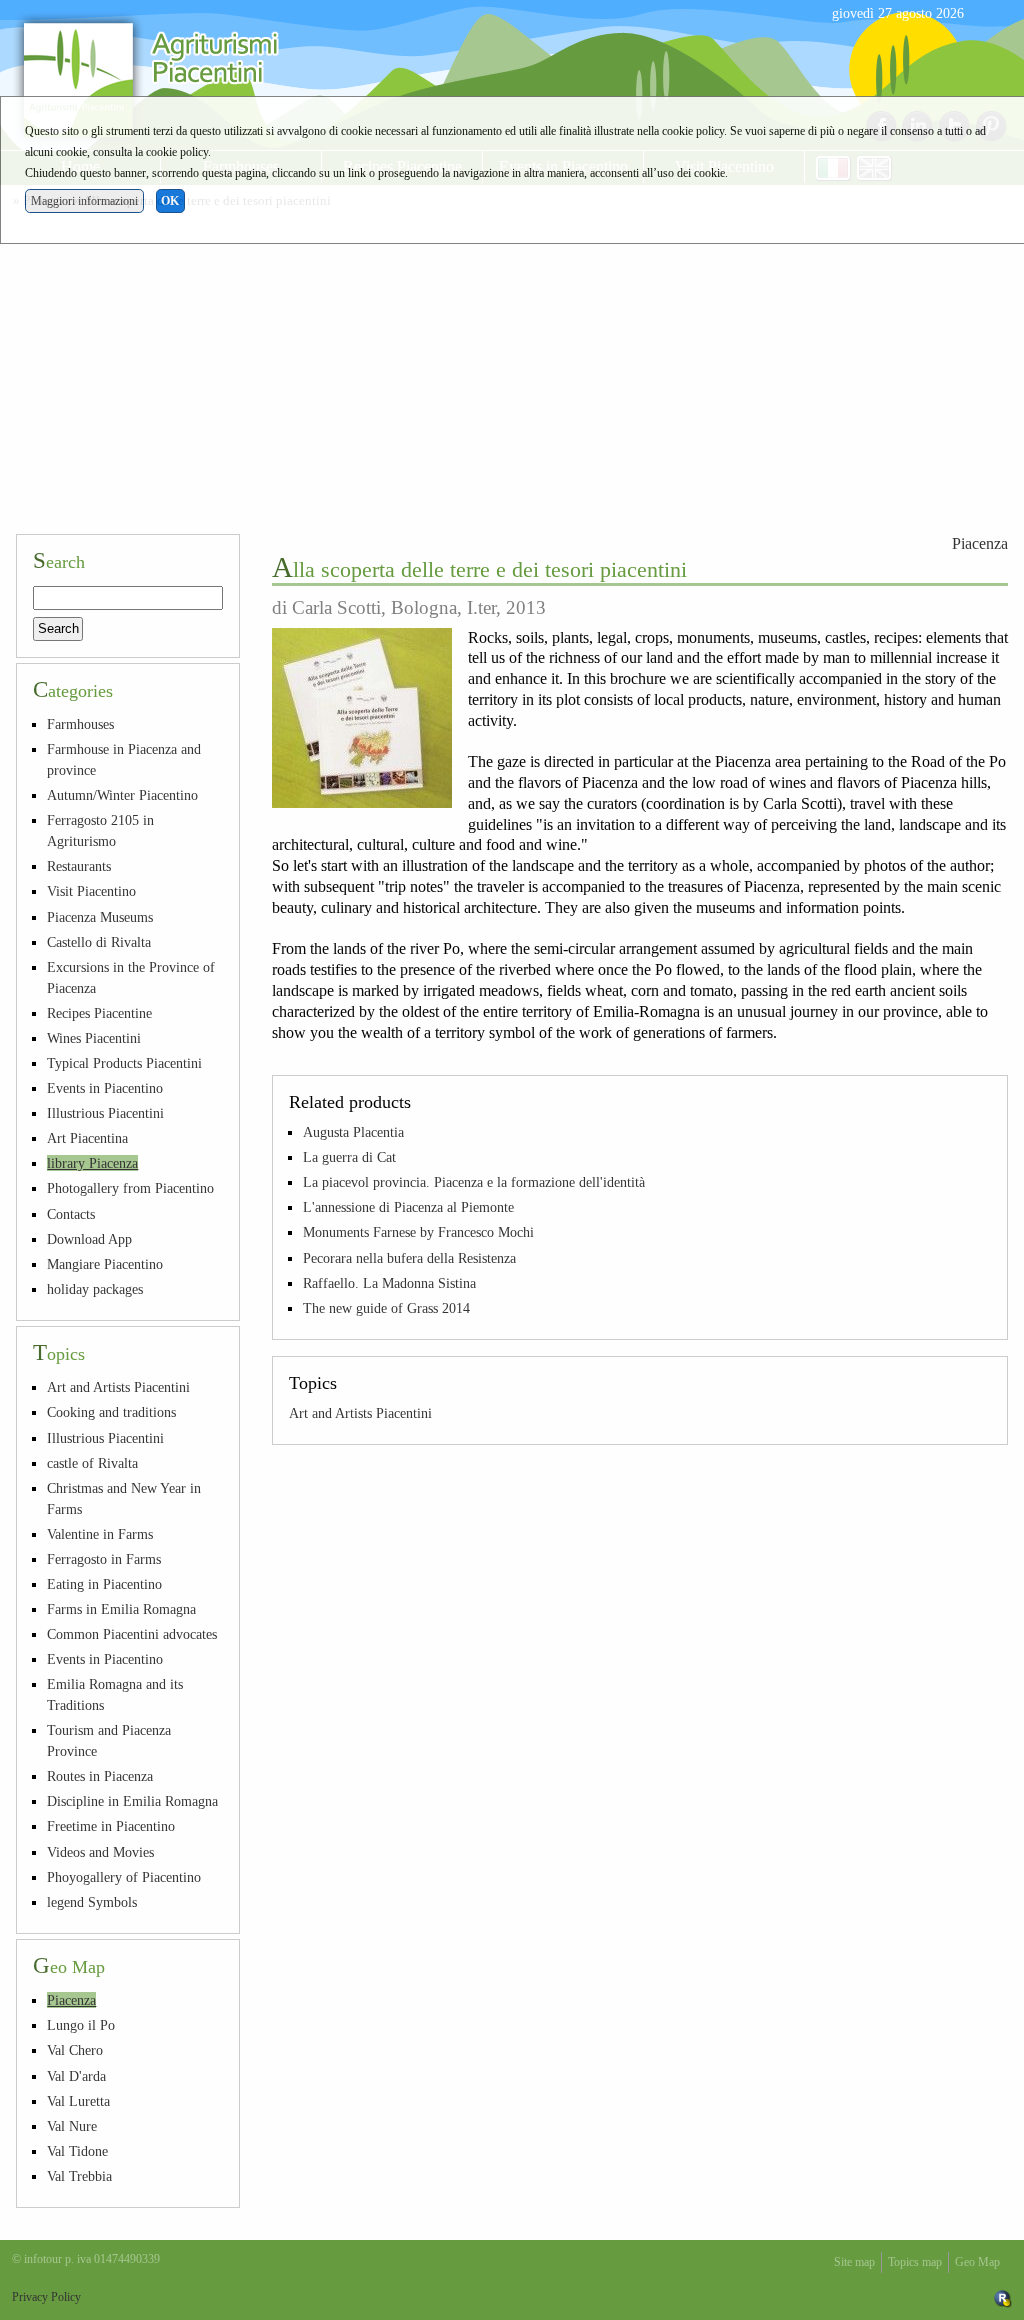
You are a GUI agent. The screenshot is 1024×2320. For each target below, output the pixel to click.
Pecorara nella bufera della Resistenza (409, 1258)
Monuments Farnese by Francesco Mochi (418, 1232)
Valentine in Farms (100, 1534)
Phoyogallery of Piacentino (124, 1877)
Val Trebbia (79, 2176)
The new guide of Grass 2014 (386, 1308)
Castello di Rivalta (99, 942)
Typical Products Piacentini (124, 1063)
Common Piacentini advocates (132, 1634)
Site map (854, 2262)
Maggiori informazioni (84, 201)
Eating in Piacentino (104, 1584)
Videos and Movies (100, 1852)
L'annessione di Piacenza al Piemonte (408, 1207)
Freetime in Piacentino (111, 1826)
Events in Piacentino (105, 1088)
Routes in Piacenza (100, 1776)
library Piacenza (92, 1163)
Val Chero (75, 2050)
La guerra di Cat (349, 1157)
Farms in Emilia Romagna (121, 1609)
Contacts (71, 1214)
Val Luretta (78, 2101)
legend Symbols (92, 1902)
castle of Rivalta (92, 1463)
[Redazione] (1003, 2297)
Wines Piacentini (94, 1038)
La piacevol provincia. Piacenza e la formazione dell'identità (474, 1182)
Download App (89, 1239)
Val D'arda (76, 2076)
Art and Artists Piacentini (360, 1413)
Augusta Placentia (353, 1132)
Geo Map (977, 2262)
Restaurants (79, 866)
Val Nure (72, 2126)
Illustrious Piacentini (105, 1113)
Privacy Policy (46, 2297)
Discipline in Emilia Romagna (132, 1801)
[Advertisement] (512, 368)
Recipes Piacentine (99, 1013)
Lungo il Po (81, 2025)
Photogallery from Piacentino (130, 1188)
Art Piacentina (87, 1138)
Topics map (915, 2262)
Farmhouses (80, 724)
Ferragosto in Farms (104, 1559)
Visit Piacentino (91, 891)
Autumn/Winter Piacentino (122, 795)
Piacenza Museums (100, 917)
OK (170, 201)
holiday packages (95, 1289)
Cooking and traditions (111, 1412)
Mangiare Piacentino (105, 1264)
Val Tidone (77, 2151)
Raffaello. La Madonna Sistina (389, 1283)
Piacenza (980, 543)
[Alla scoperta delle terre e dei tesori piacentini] (362, 718)
